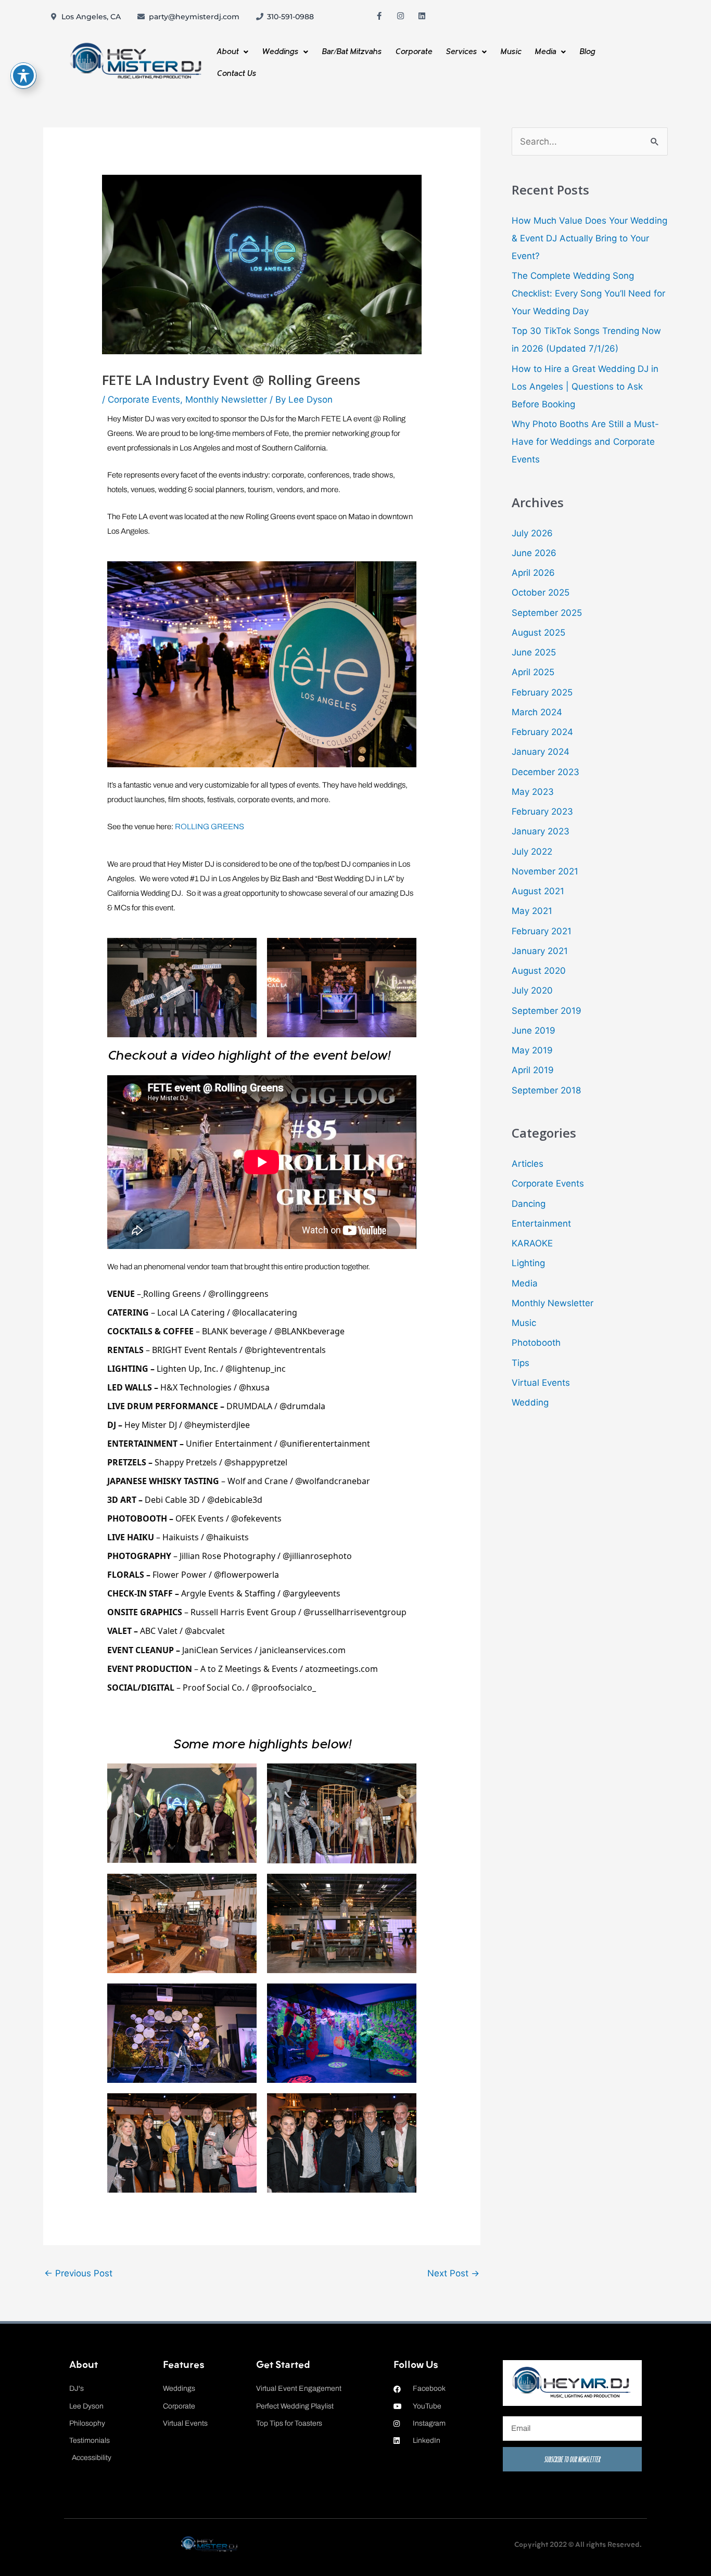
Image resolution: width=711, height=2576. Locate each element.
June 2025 (534, 652)
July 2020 (532, 990)
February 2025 (542, 692)
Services (461, 52)
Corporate (414, 52)
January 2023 (541, 831)
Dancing (529, 1204)
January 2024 (541, 752)
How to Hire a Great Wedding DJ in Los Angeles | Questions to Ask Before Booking (585, 387)
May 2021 (532, 911)
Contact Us (236, 74)
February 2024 (542, 732)
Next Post (453, 2273)
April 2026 (533, 573)
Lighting (528, 1263)
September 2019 (547, 1011)
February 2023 (542, 812)
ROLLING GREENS (210, 827)
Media (545, 52)
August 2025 (538, 633)
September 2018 (546, 1090)
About (227, 52)
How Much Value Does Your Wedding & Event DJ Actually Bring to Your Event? (589, 238)
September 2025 (547, 613)
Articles (528, 1164)
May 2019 (532, 1050)
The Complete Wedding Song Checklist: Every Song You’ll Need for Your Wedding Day (588, 293)
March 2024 (537, 712)
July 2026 (532, 533)
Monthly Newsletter (226, 400)
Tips (520, 1363)
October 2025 (541, 593)
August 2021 (538, 891)
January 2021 (540, 951)
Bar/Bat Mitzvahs (352, 52)
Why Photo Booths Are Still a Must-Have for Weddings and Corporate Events (585, 442)
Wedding (530, 1402)
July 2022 (532, 852)
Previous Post (78, 2273)
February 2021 (542, 931)
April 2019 (533, 1070)
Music (511, 52)
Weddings (280, 52)
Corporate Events (144, 400)
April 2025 (533, 672)
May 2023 (533, 792)
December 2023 (545, 772)
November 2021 (545, 871)
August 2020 (539, 971)
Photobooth (536, 1343)
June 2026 (534, 553)
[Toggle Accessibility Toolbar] (23, 75)
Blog (587, 52)
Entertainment (541, 1223)
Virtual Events (541, 1383)
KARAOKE (532, 1243)
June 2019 (534, 1031)
